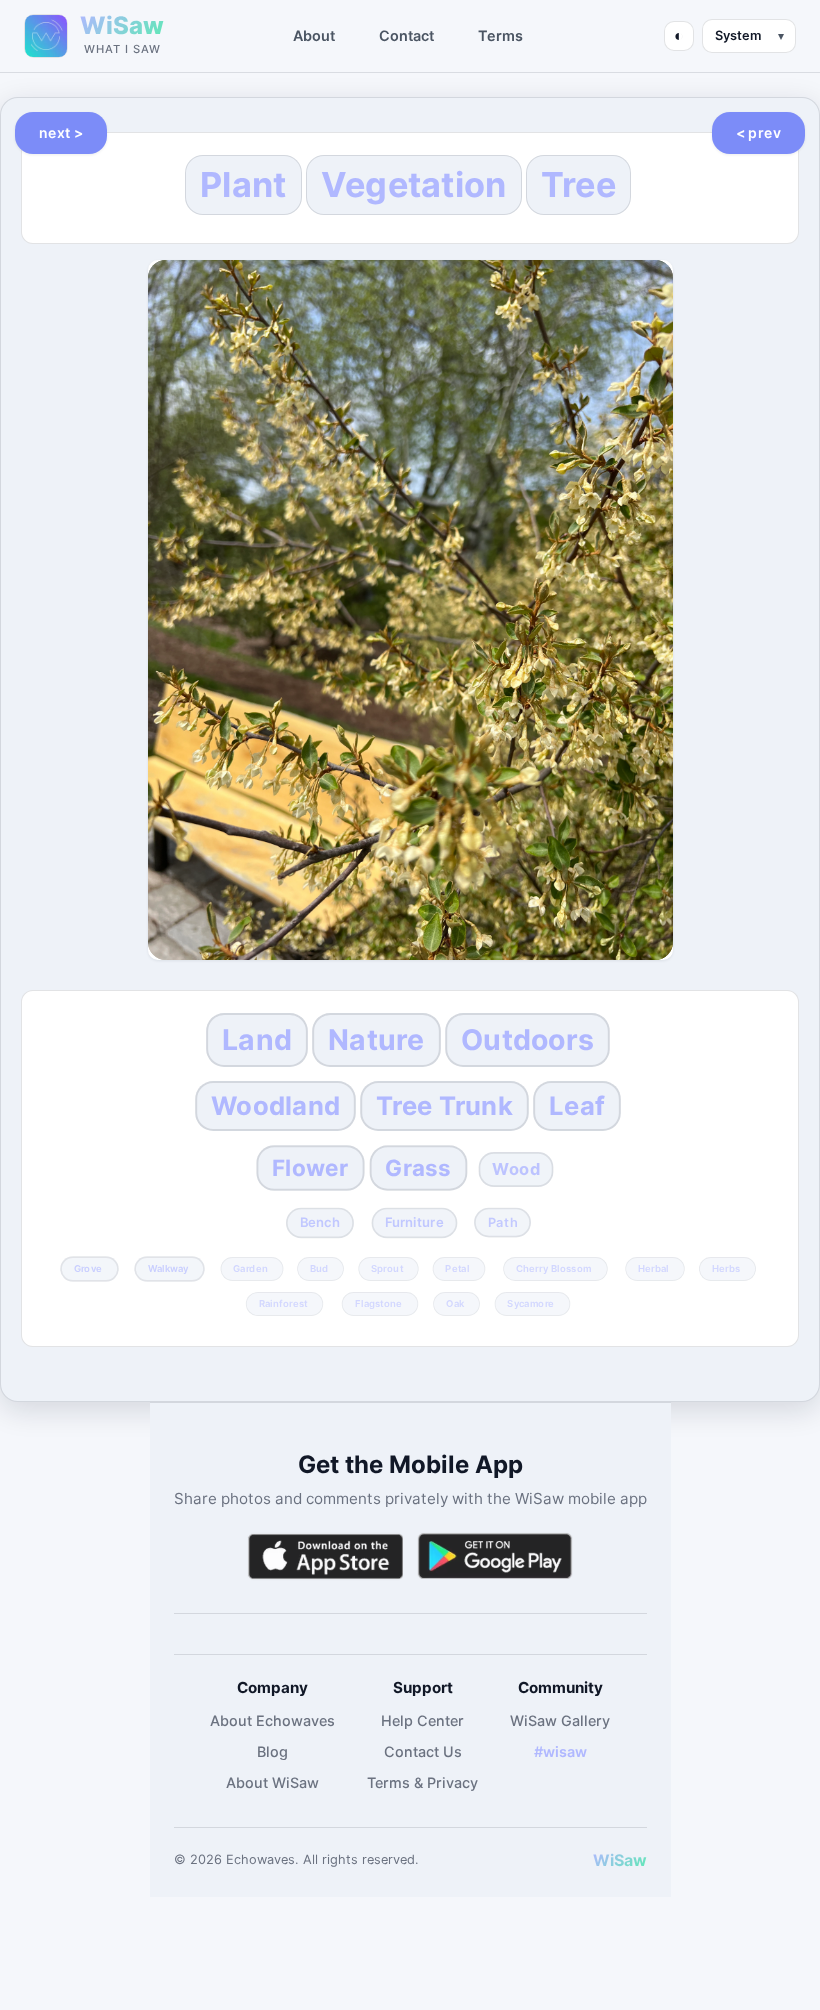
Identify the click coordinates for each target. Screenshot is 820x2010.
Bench (320, 1222)
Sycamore (530, 1303)
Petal (457, 1268)
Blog (272, 1751)
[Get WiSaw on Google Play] (495, 1556)
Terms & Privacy (422, 1782)
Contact (406, 35)
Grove (88, 1268)
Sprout (387, 1268)
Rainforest (283, 1303)
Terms (500, 35)
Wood (516, 1169)
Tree (578, 184)
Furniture (414, 1222)
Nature (376, 1039)
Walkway (168, 1268)
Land (257, 1039)
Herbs (726, 1268)
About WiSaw (272, 1782)
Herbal (653, 1268)
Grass (418, 1167)
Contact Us (423, 1751)
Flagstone (378, 1303)
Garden (251, 1268)
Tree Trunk (444, 1105)
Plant (243, 184)
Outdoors (527, 1039)
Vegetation (414, 184)
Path (502, 1222)
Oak (455, 1303)
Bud (319, 1268)
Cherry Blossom (553, 1268)
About (314, 35)
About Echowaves (272, 1720)
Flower (310, 1167)
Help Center (422, 1720)
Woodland (275, 1105)
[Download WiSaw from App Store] (325, 1556)
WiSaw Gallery (560, 1720)
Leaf (577, 1105)
